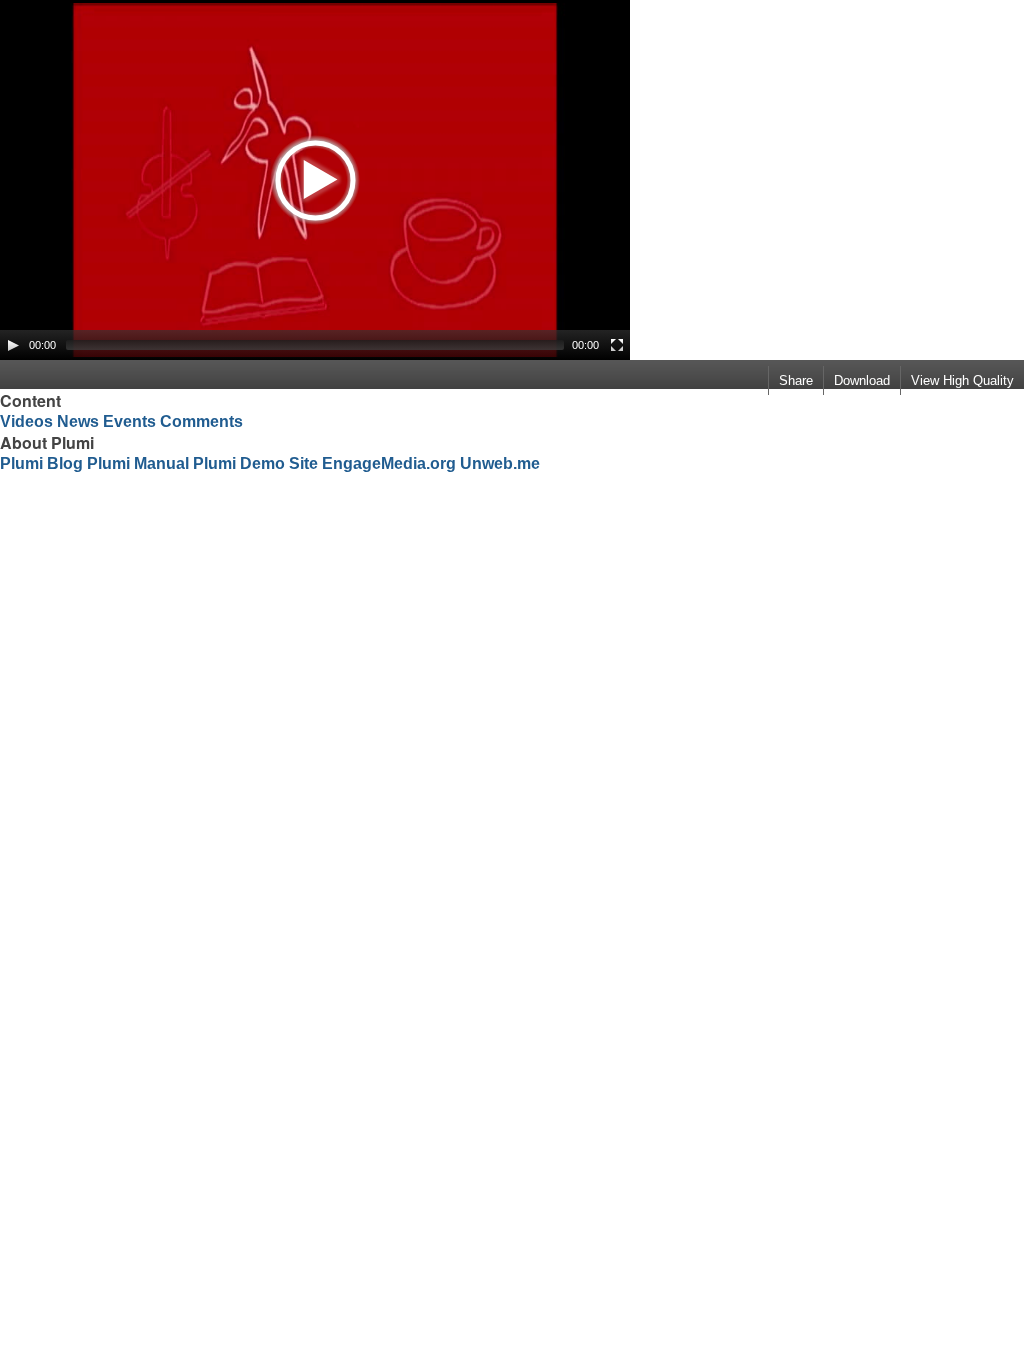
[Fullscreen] (617, 345)
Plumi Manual (138, 463)
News (78, 421)
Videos (26, 421)
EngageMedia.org (389, 463)
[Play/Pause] (13, 345)
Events (129, 421)
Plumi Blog (41, 463)
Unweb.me (500, 463)
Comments (201, 421)
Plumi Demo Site (255, 463)
